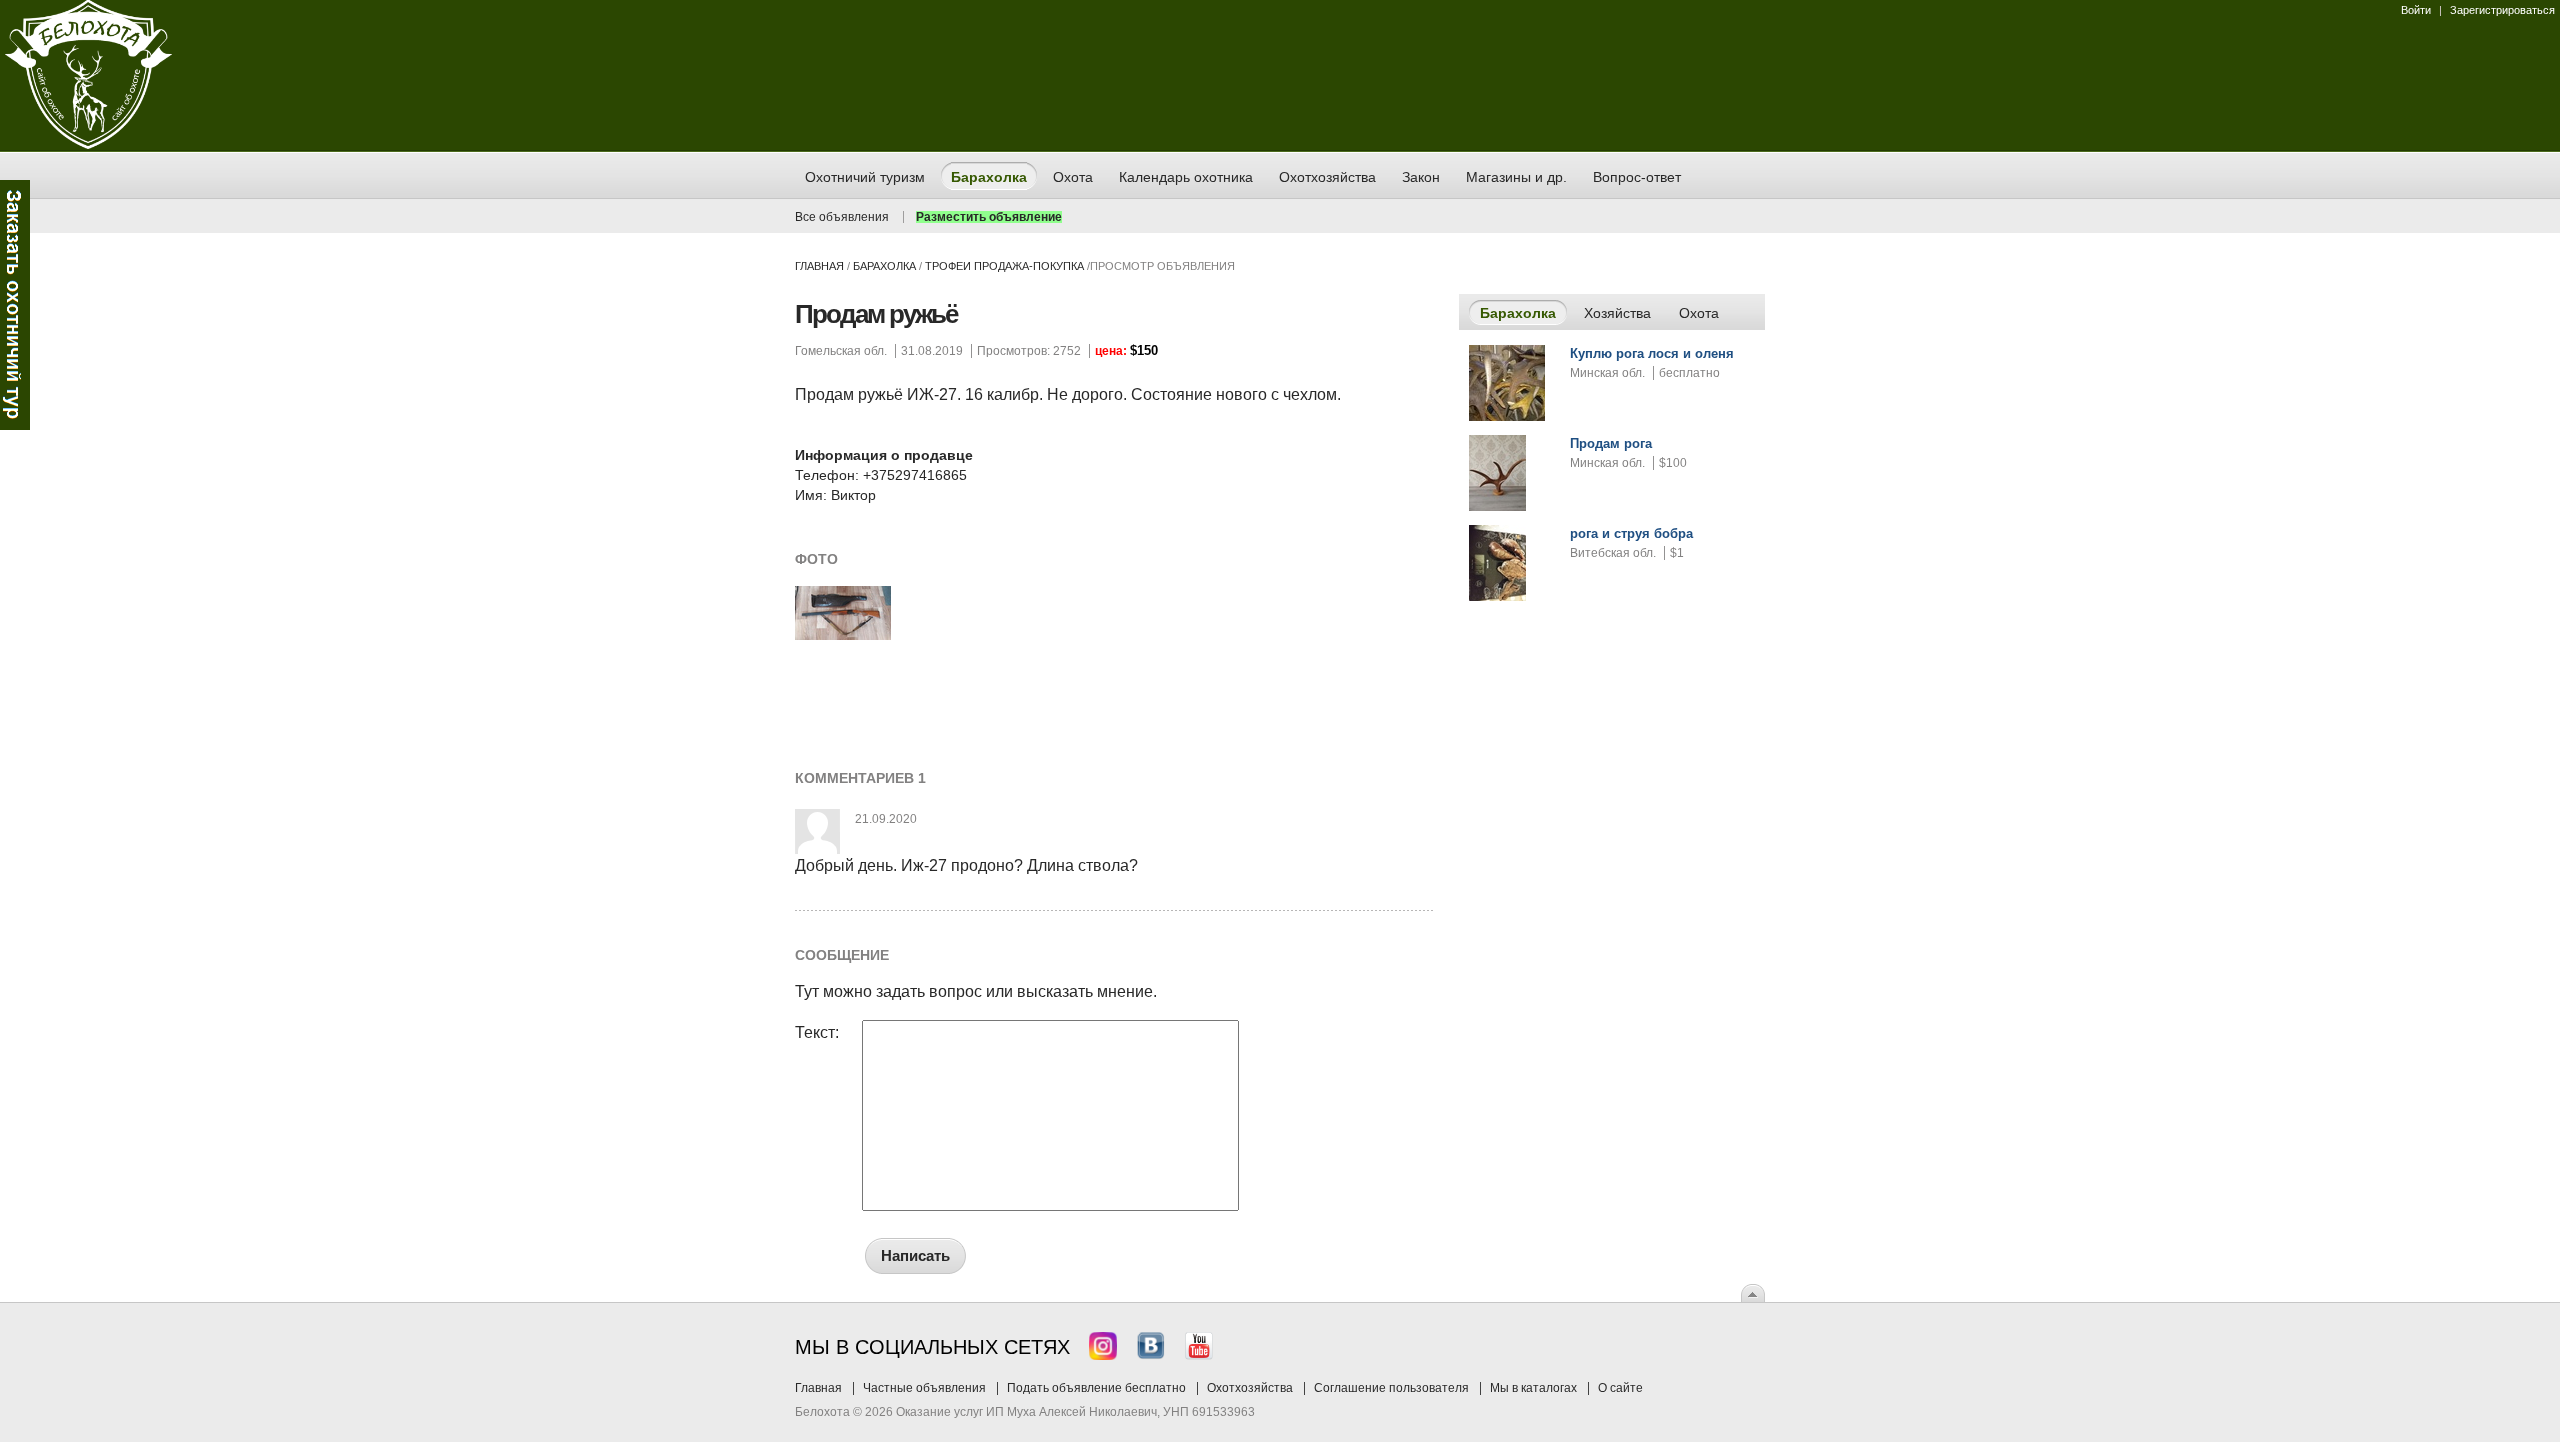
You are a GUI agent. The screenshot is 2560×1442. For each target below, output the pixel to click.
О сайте (1620, 1388)
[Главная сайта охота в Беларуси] (88, 145)
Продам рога (1611, 443)
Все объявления (842, 217)
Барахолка (884, 266)
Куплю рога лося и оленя (1652, 353)
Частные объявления (924, 1388)
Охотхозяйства (1250, 1388)
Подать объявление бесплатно (1096, 1388)
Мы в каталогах (1533, 1388)
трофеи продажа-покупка (1004, 266)
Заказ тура (15, 305)
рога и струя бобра (1631, 533)
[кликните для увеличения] (843, 636)
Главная (819, 266)
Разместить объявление (989, 217)
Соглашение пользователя (1391, 1388)
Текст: (817, 1033)
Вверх (1753, 1293)
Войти (2416, 10)
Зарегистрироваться (2502, 10)
